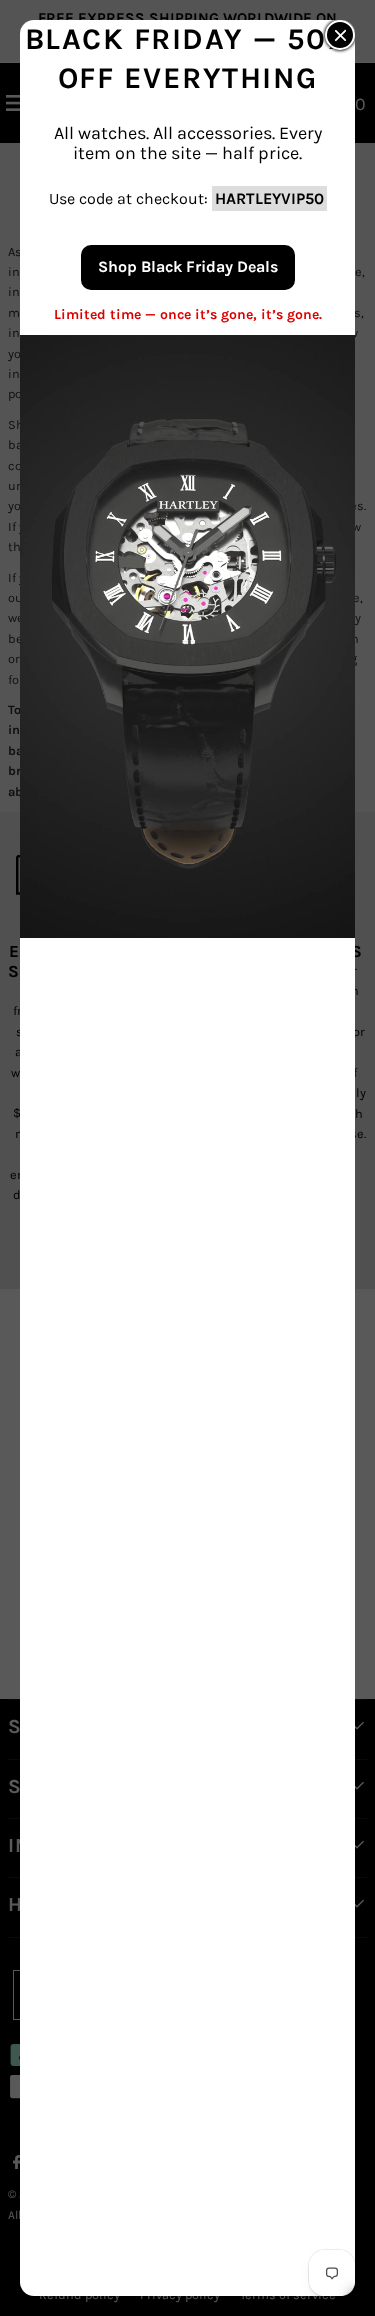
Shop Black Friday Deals (188, 266)
